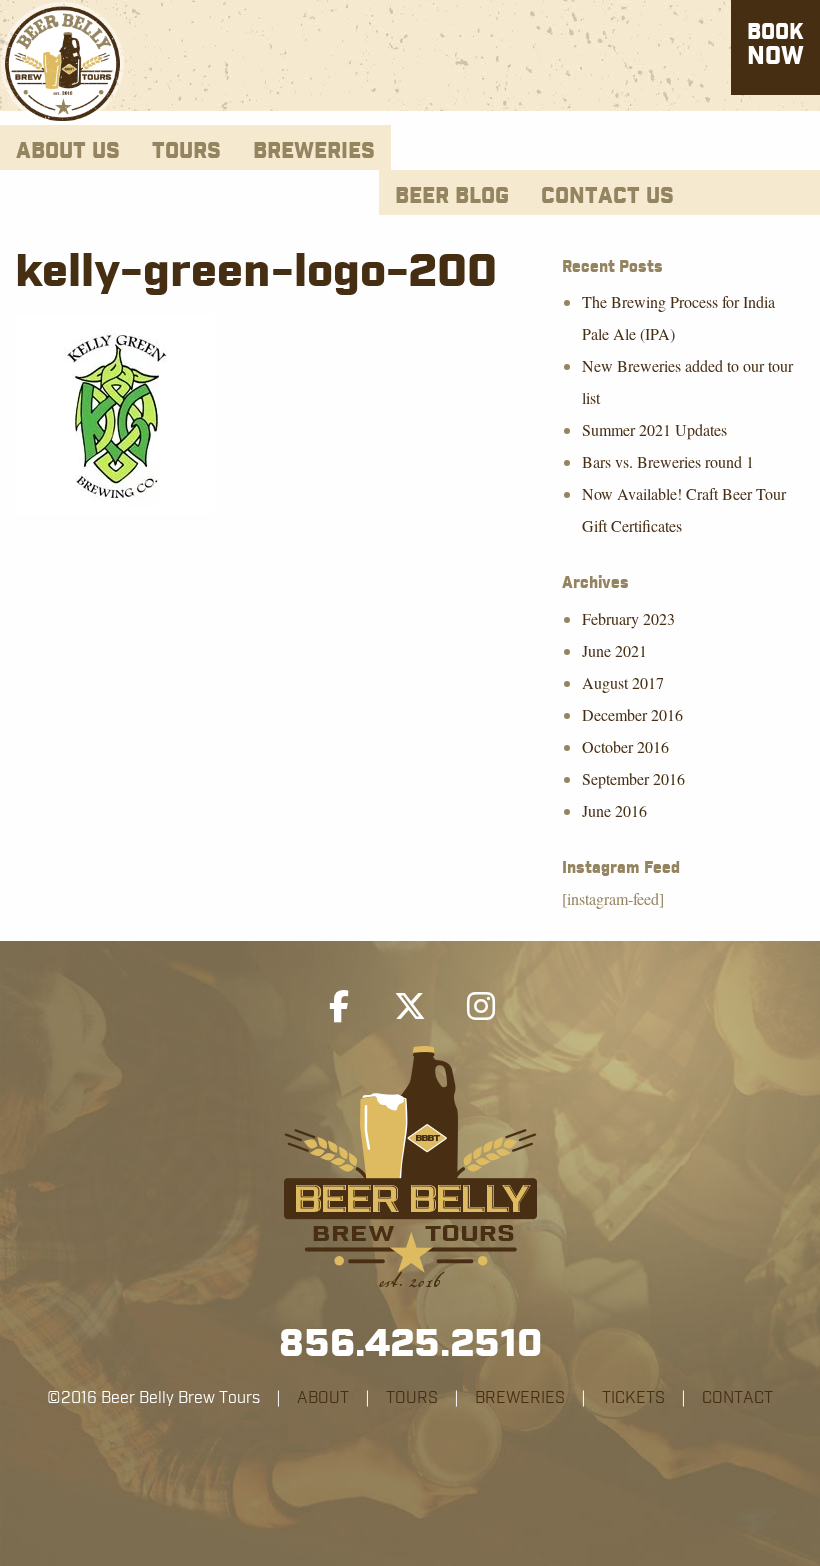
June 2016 (614, 810)
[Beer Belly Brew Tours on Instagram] (481, 1007)
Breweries (314, 151)
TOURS (412, 1398)
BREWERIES (520, 1398)
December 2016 (632, 714)
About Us (68, 151)
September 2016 (633, 778)
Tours (186, 151)
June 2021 (614, 650)
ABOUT (323, 1398)
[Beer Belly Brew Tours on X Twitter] (410, 1007)
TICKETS (633, 1398)
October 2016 (625, 746)
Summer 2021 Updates (654, 429)
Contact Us (607, 196)
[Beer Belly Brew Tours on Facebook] (339, 1007)
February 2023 (628, 618)
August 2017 (623, 682)
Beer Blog (452, 196)
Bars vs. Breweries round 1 (668, 461)
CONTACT (737, 1398)
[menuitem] (68, 147)
